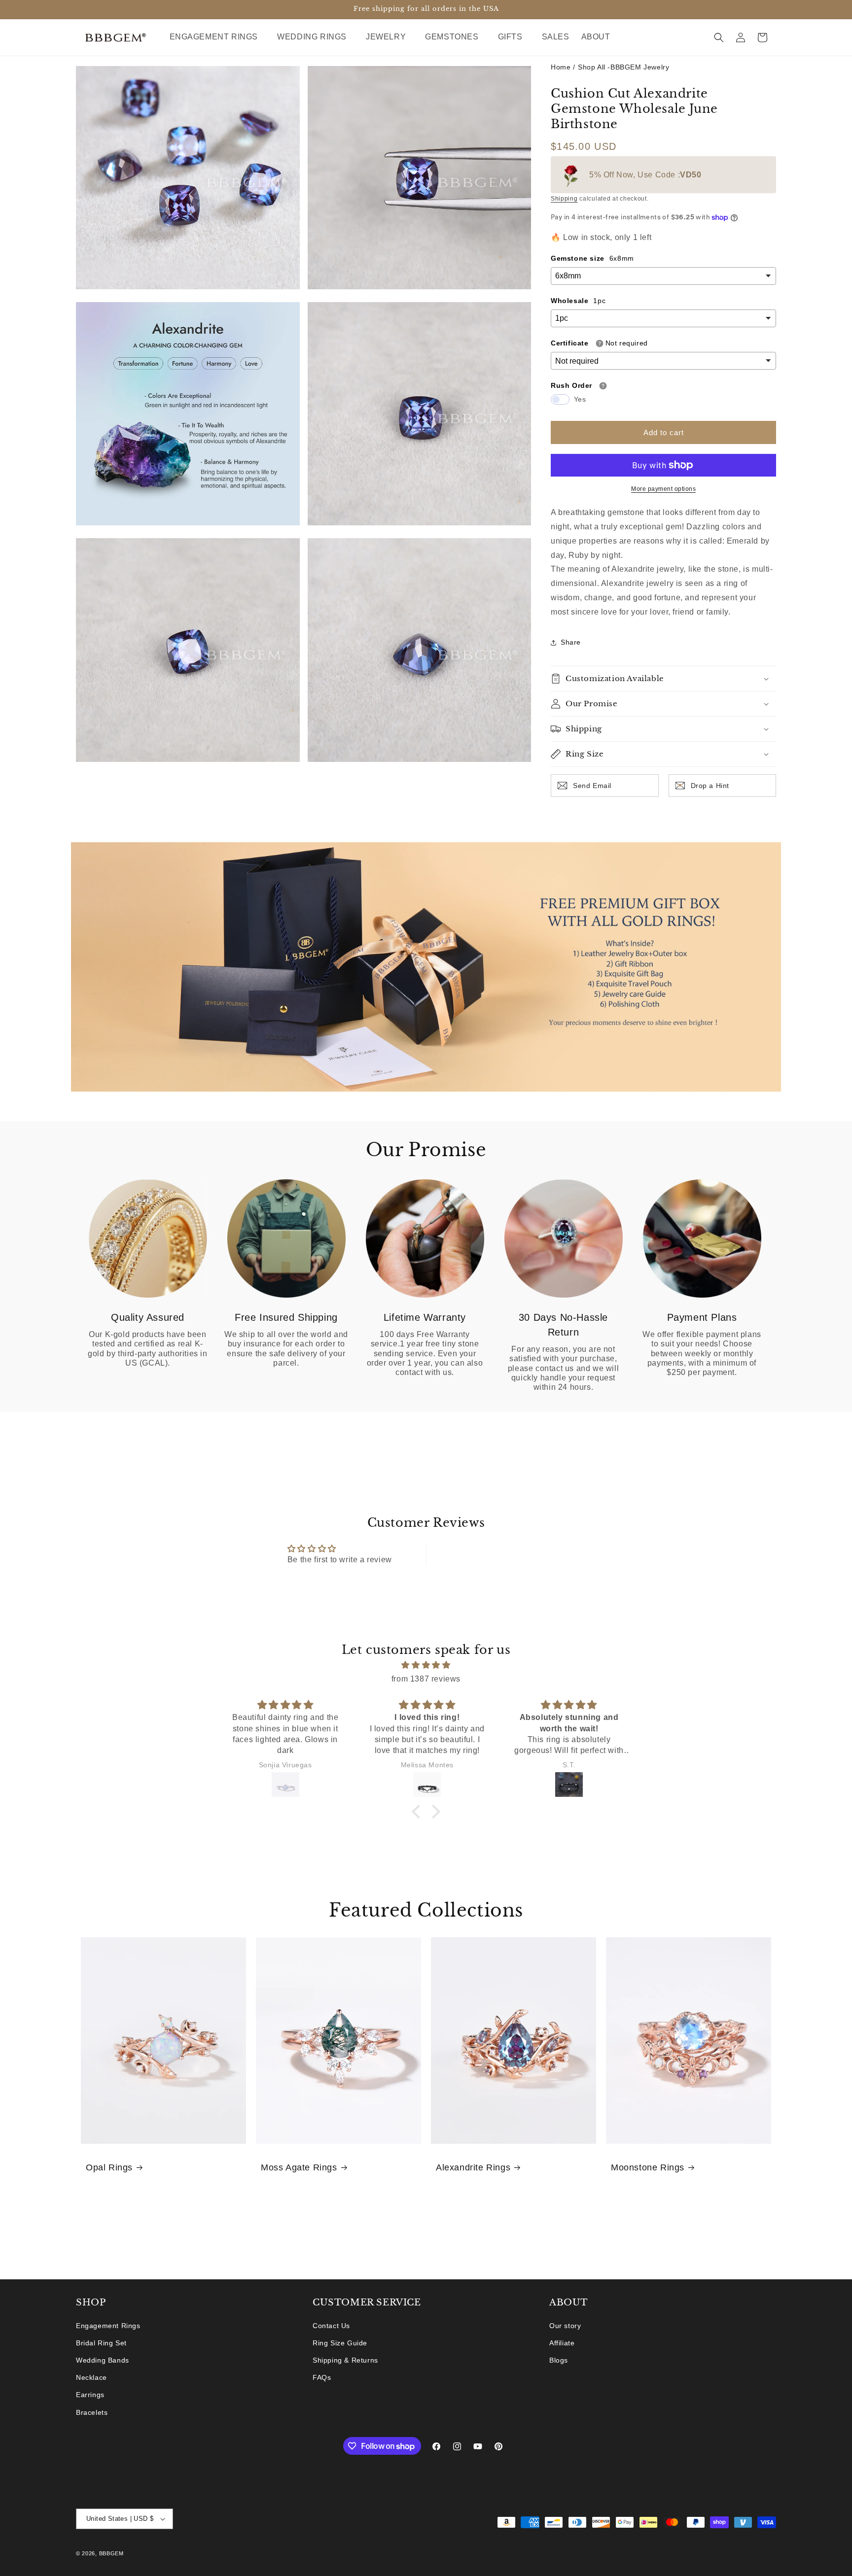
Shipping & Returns (345, 2360)
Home (561, 67)
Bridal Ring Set (101, 2343)
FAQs (322, 2377)
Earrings (90, 2395)
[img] (426, 1665)
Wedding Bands (103, 2360)
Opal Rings (109, 2167)
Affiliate (562, 2343)
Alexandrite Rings (473, 2167)
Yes (580, 399)
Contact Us (331, 2326)
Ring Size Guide (340, 2343)
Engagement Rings (108, 2326)
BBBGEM (111, 2553)
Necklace (91, 2377)
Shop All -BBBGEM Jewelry (623, 67)
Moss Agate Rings (299, 2167)
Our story (565, 2326)
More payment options (663, 489)
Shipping (564, 199)
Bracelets (92, 2412)
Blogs (559, 2360)
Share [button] (571, 642)
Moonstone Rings (648, 2167)
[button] (218, 37)
